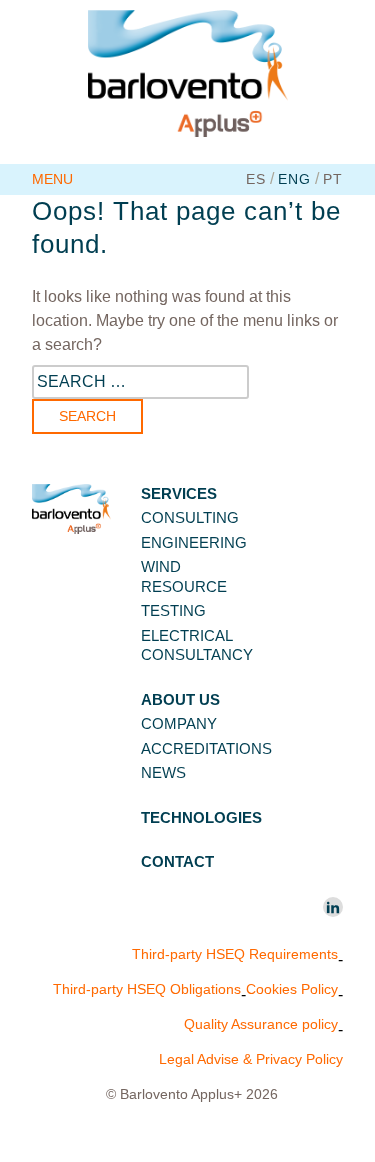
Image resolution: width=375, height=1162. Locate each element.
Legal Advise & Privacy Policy (251, 1059)
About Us (180, 699)
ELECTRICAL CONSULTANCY (197, 645)
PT (333, 179)
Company (179, 723)
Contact (177, 861)
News (163, 772)
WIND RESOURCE (184, 576)
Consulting (190, 517)
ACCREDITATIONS (206, 748)
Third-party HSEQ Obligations (147, 989)
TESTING (173, 610)
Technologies (201, 817)
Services (179, 493)
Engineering (194, 542)
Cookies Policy (292, 989)
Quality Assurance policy (261, 1024)
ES (256, 179)
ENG (294, 179)
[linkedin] (333, 907)
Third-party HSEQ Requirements (235, 954)
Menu (52, 179)
